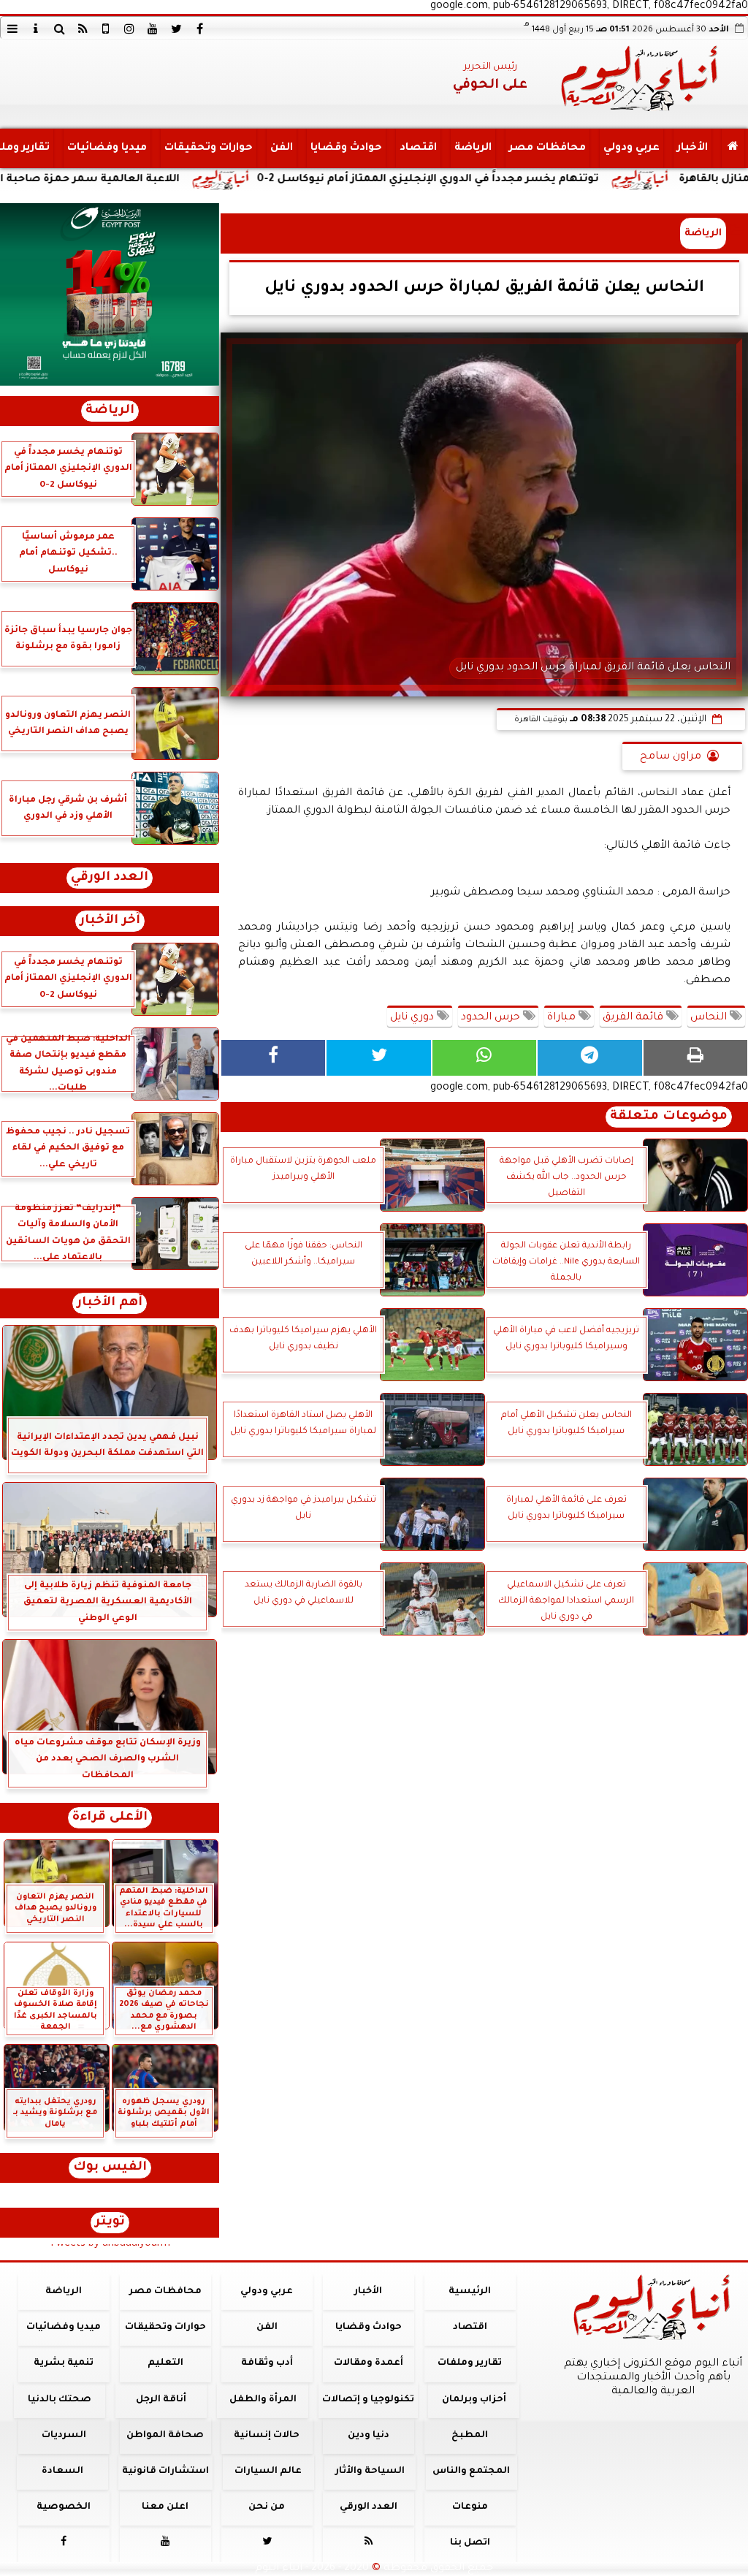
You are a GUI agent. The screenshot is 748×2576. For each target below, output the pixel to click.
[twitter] (176, 29)
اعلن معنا (165, 2507)
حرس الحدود (492, 1018)
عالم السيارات (268, 2471)
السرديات (64, 2436)
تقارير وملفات (470, 2363)
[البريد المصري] (110, 295)
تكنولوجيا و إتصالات (368, 2400)
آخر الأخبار (110, 921)
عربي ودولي (631, 148)
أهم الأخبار (110, 1303)
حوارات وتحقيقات (209, 148)
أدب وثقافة (267, 2363)
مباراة (563, 1018)
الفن (282, 148)
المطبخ (470, 2436)
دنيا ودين (369, 2436)
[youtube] (153, 29)
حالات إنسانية (267, 2436)
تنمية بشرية (64, 2363)
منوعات (470, 2507)
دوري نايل (413, 1018)
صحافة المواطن (165, 2436)
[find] (59, 29)
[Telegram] (589, 1058)
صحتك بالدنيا (60, 2400)
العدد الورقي (110, 878)
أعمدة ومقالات (369, 2363)
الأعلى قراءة (110, 1818)
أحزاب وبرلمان (474, 2400)
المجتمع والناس (471, 2471)
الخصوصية (64, 2507)
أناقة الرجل (161, 2400)
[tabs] (12, 29)
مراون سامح (671, 757)
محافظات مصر (547, 148)
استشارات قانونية (165, 2471)
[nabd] (106, 29)
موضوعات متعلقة (669, 1117)
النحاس (710, 1018)
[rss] (83, 29)
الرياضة (473, 148)
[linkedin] (129, 29)
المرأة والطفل (263, 2400)
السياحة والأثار (370, 2471)
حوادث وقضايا (346, 148)
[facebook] (199, 29)
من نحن (267, 2507)
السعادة (62, 2471)
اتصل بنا (470, 2543)
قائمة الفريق (634, 1018)
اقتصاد (418, 148)
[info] (36, 29)
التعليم (165, 2363)
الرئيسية (470, 2292)
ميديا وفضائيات (107, 148)
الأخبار (692, 148)
